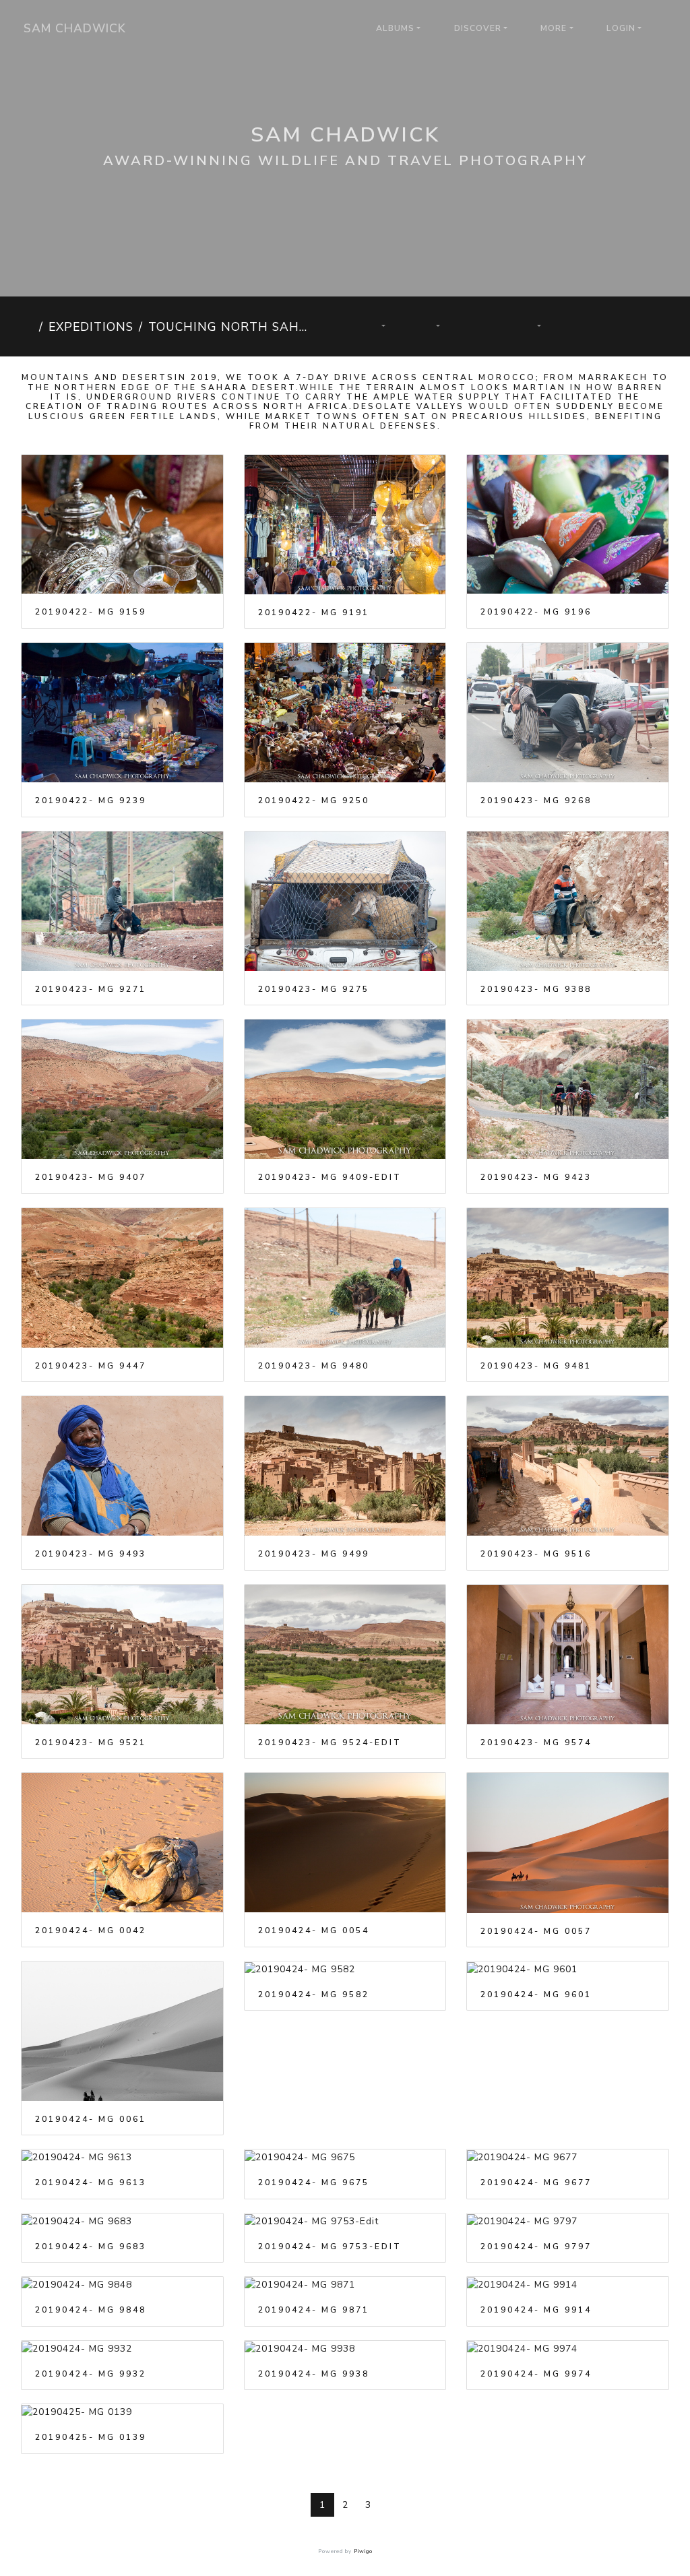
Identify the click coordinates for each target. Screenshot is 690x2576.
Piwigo (363, 2551)
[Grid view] (606, 326)
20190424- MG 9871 (314, 2310)
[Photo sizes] (431, 326)
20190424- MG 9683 (91, 2247)
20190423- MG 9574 (536, 1742)
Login (621, 28)
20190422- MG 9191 (314, 612)
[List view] (652, 326)
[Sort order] (376, 326)
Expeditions (91, 327)
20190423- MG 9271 (91, 989)
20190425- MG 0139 (91, 2437)
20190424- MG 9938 (314, 2374)
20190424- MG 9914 (536, 2310)
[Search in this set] (327, 326)
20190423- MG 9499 (314, 1554)
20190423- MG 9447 (91, 1366)
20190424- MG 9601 (536, 1994)
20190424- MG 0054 (314, 1930)
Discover (478, 28)
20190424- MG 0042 (91, 1930)
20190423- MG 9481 (536, 1366)
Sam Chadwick (75, 28)
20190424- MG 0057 (536, 1931)
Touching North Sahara (232, 327)
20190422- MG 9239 (91, 800)
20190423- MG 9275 (314, 989)
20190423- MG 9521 (91, 1742)
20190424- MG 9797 (536, 2247)
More (554, 28)
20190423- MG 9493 (91, 1554)
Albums (395, 28)
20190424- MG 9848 (91, 2310)
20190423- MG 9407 (91, 1177)
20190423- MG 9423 (536, 1177)
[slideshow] (481, 326)
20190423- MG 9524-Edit (330, 1742)
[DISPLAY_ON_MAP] (591, 319)
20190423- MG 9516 (536, 1554)
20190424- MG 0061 (91, 2119)
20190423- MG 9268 (536, 800)
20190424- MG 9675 (314, 2182)
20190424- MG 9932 (91, 2374)
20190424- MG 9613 (91, 2182)
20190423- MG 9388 (536, 989)
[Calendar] (531, 326)
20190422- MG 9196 (536, 612)
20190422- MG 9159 (91, 612)
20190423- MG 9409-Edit (330, 1177)
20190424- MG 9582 (314, 1994)
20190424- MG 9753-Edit (330, 2247)
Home (27, 327)
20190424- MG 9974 (536, 2374)
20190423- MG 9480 (314, 1366)
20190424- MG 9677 (536, 2182)
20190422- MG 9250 (314, 800)
